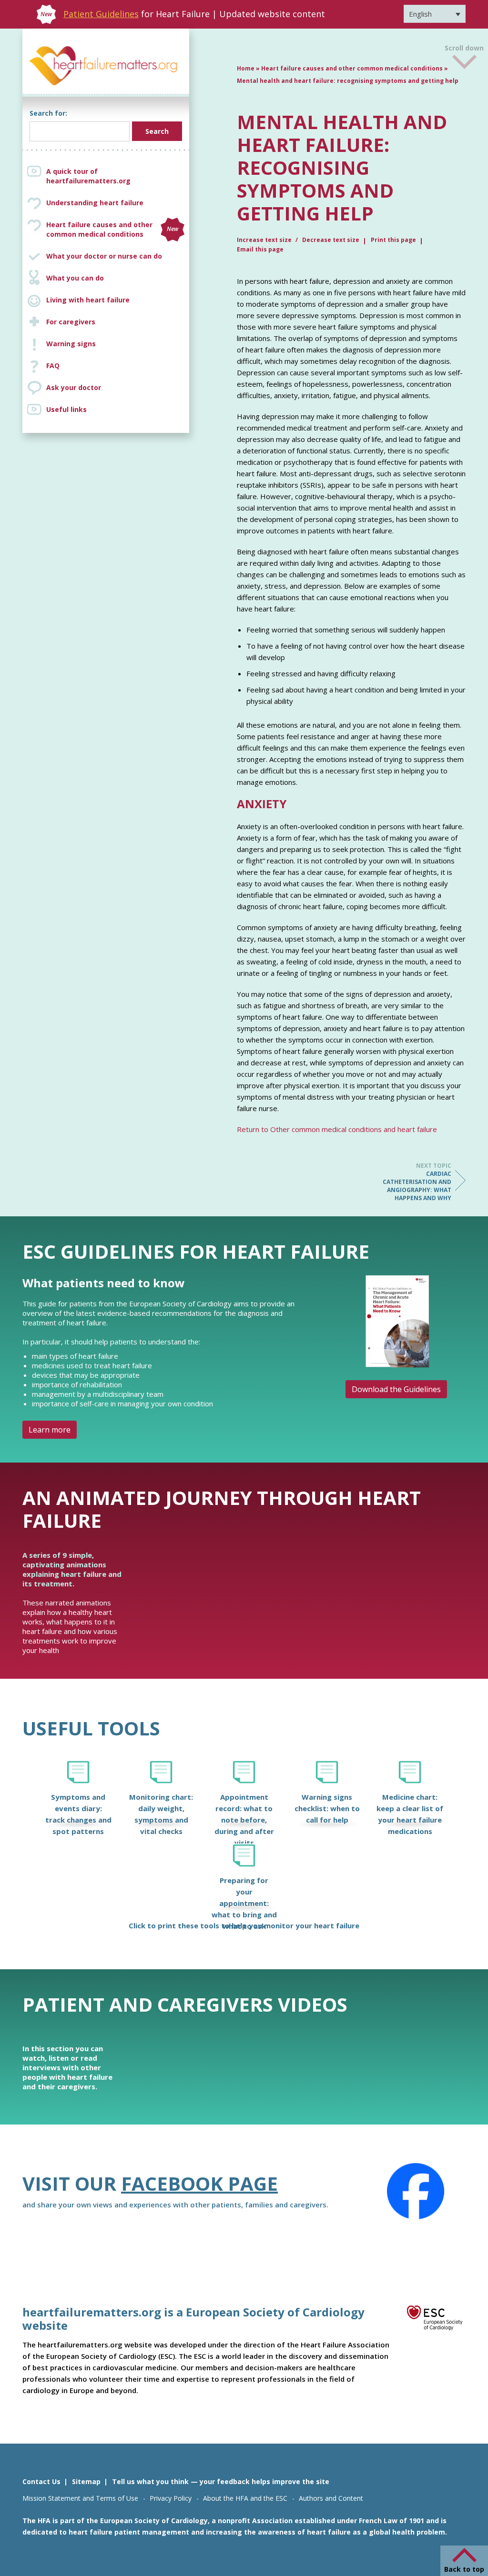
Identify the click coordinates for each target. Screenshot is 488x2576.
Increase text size (265, 240)
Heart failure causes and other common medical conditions (112, 229)
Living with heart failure (88, 300)
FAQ (53, 366)
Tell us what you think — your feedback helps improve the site (221, 2481)
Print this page (393, 240)
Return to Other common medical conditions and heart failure (337, 1129)
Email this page (260, 249)
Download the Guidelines (396, 1389)
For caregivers (71, 322)
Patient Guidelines (101, 14)
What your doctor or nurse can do (104, 256)
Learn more (50, 1430)
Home (246, 68)
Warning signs (71, 344)
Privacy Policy (171, 2498)
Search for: (48, 113)
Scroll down (464, 47)
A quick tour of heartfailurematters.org (88, 176)
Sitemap (86, 2481)
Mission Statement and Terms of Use (80, 2498)
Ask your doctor (74, 387)
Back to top (464, 2569)
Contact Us (41, 2481)
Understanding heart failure (95, 203)
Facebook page (199, 2183)
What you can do (75, 278)
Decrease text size (331, 240)
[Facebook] (416, 2191)
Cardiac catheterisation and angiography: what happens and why (417, 1182)
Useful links (66, 409)
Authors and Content (331, 2498)
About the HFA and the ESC (245, 2498)
